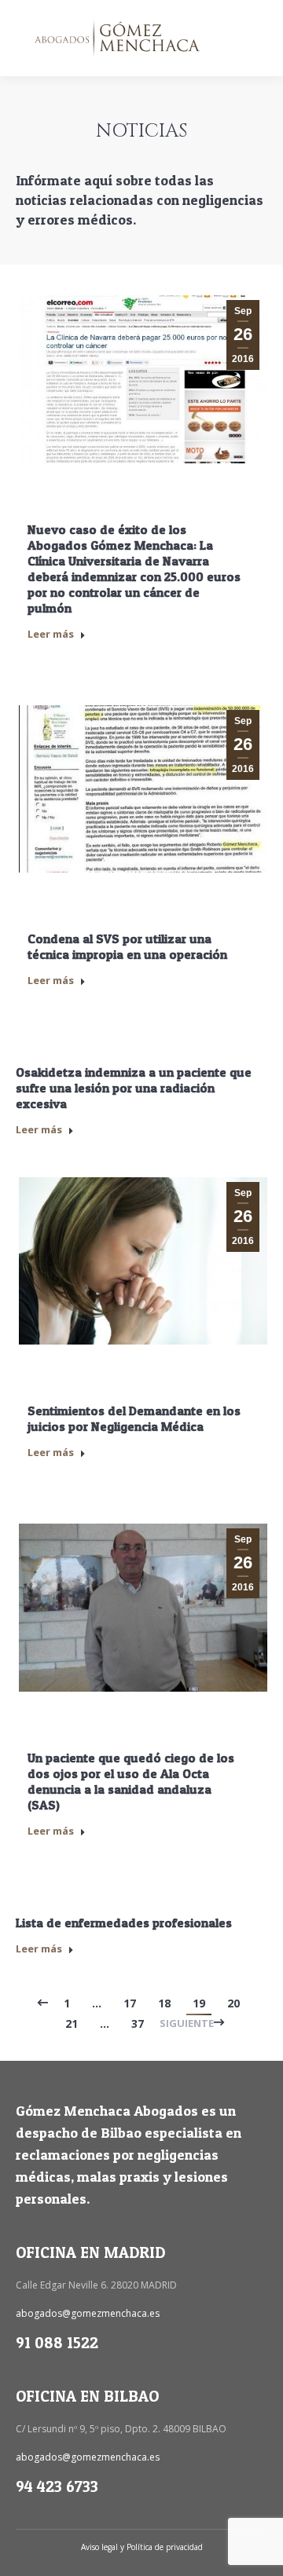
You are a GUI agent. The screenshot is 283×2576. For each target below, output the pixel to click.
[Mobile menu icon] (258, 38)
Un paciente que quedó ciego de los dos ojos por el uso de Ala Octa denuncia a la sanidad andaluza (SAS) (131, 1781)
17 (130, 2003)
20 (233, 2003)
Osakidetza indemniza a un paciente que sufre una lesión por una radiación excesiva (134, 1088)
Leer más (51, 634)
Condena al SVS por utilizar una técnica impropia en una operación (127, 946)
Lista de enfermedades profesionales (124, 1923)
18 (164, 2003)
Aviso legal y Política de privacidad (142, 2547)
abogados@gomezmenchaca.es (88, 2313)
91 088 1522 (57, 2343)
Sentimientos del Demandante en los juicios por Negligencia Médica (134, 1418)
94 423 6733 (57, 2486)
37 (138, 2023)
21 (72, 2023)
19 (199, 2003)
